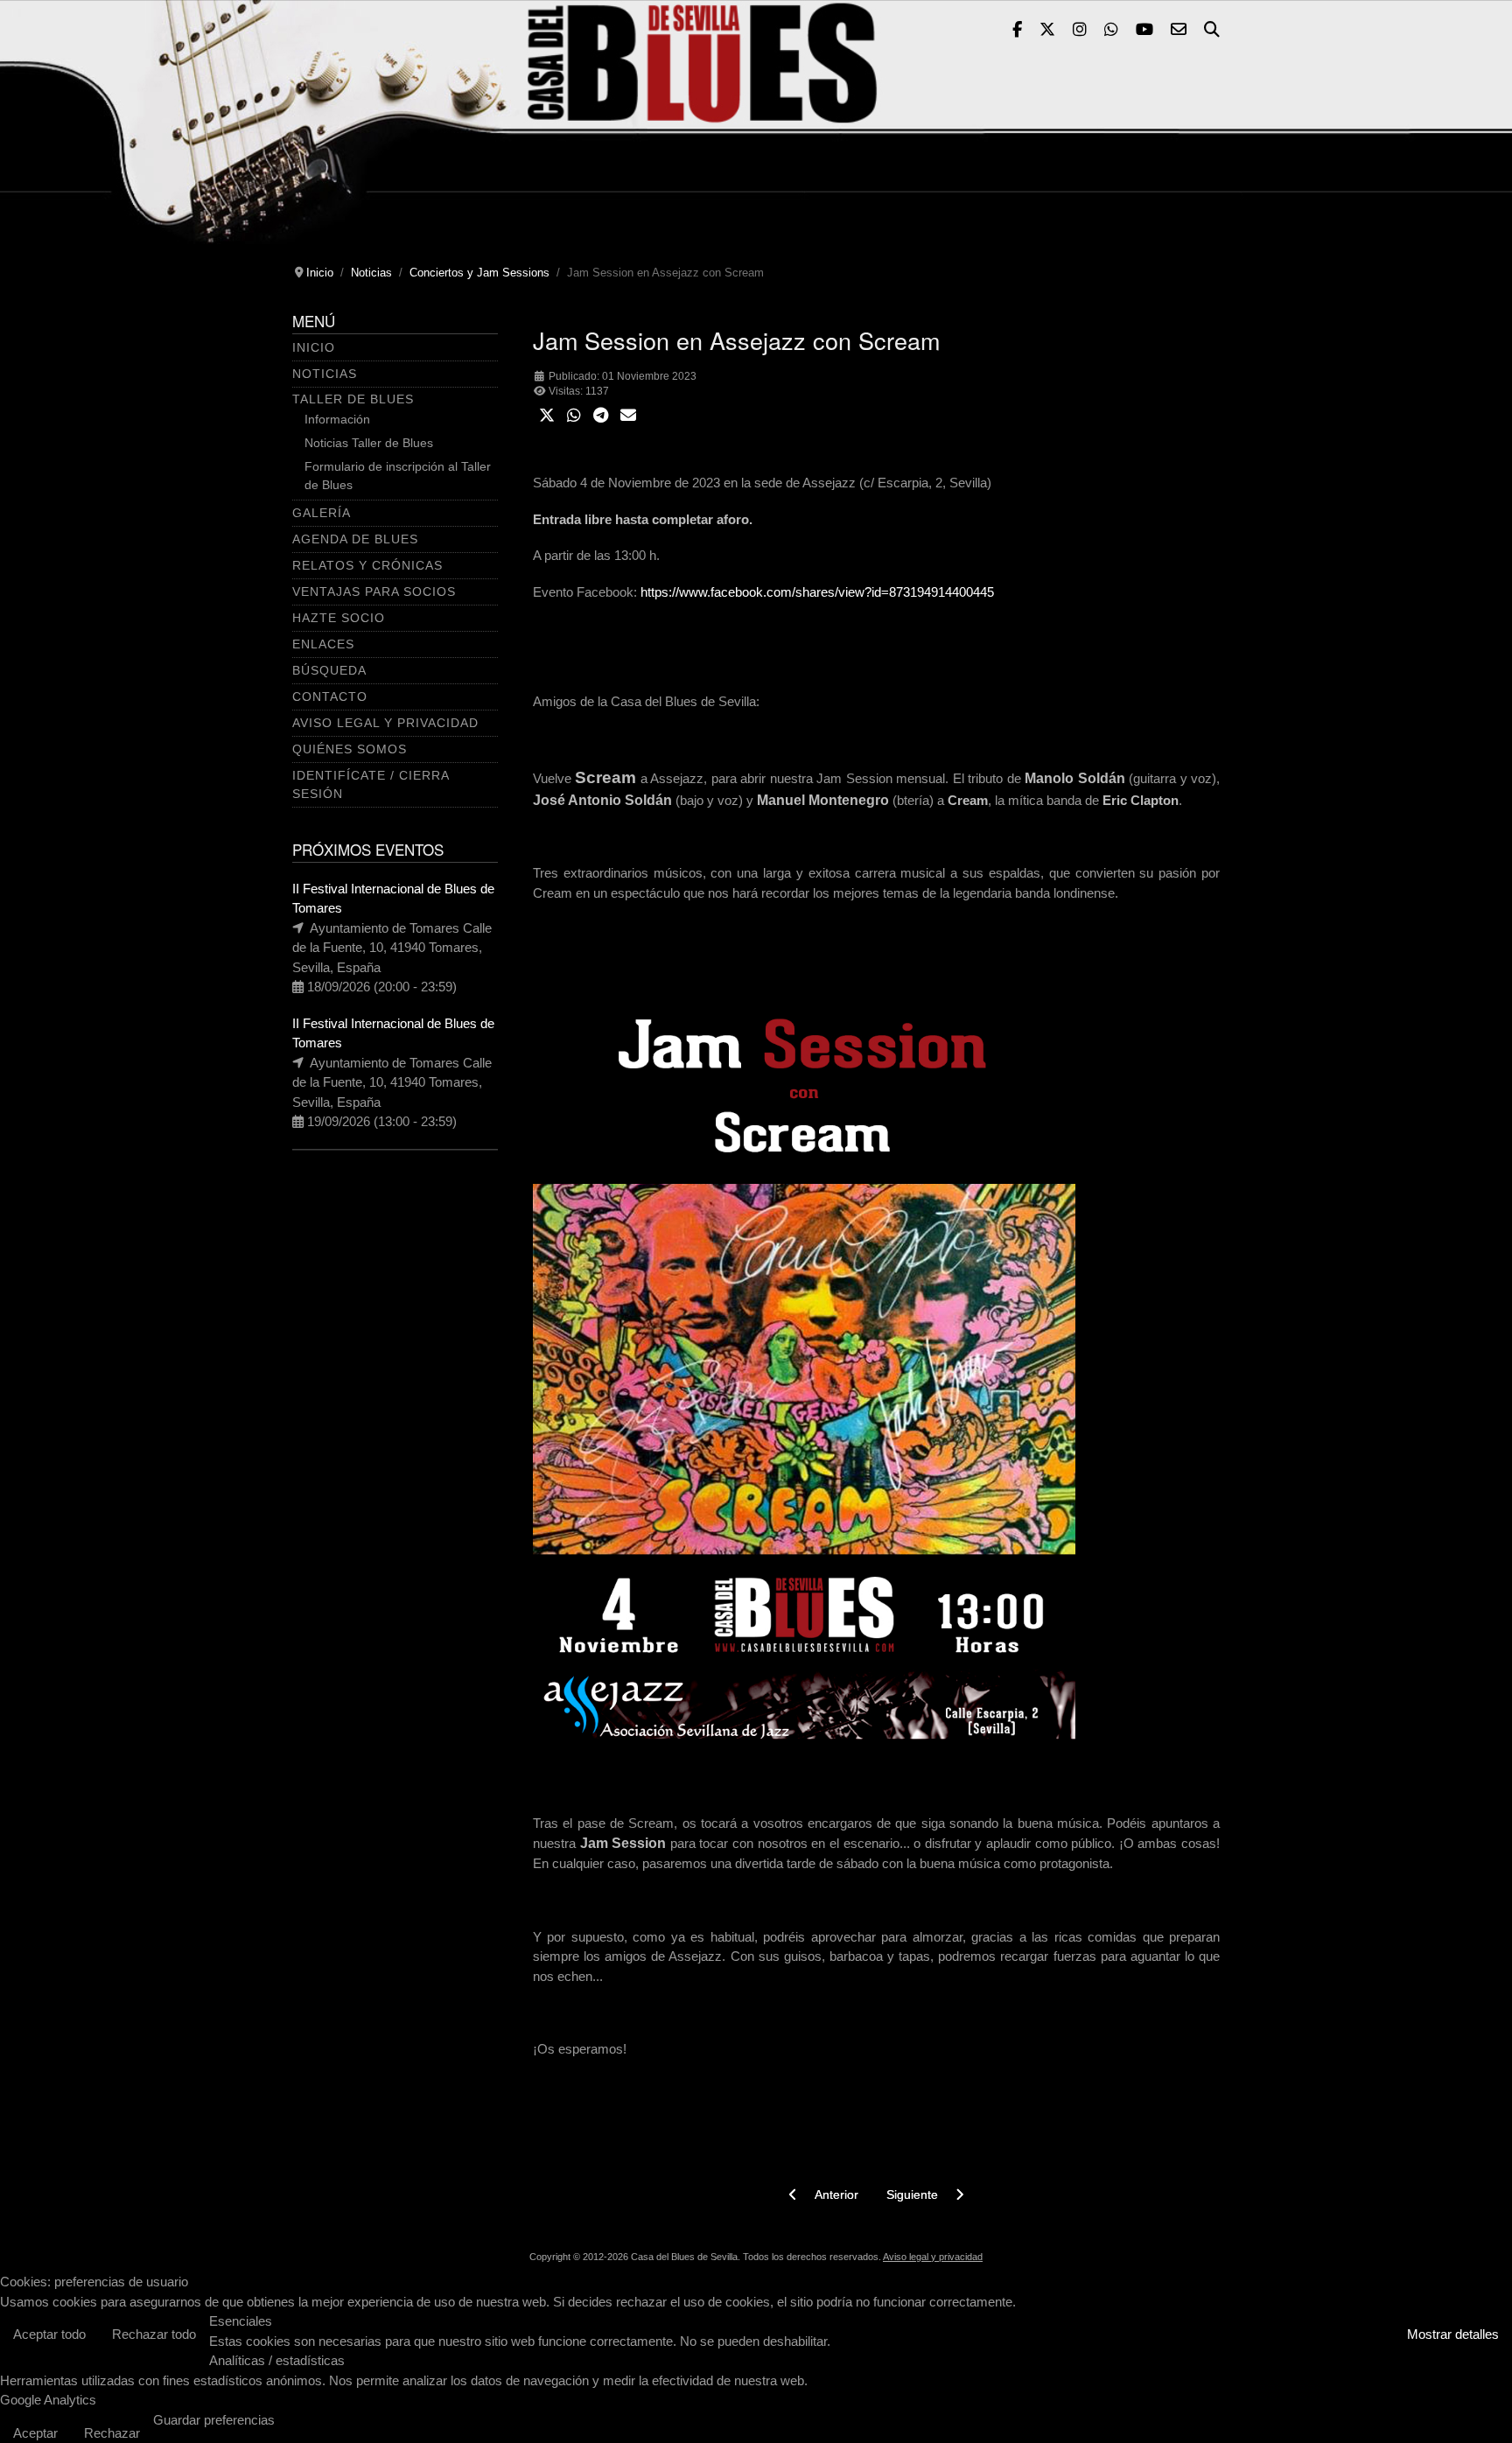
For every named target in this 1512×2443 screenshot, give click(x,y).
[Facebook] (1017, 31)
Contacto (330, 696)
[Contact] (1179, 31)
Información (337, 419)
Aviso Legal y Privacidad (385, 723)
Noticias (325, 374)
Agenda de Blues (355, 539)
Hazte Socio (339, 618)
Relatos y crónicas (367, 565)
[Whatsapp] (1111, 31)
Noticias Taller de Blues (369, 443)
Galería (322, 513)
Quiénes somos (350, 749)
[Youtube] (1144, 31)
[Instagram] (1080, 31)
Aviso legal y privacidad (933, 2257)
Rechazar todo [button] (154, 2334)
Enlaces (323, 644)
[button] (547, 416)
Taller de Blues (353, 399)
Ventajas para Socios (374, 591)
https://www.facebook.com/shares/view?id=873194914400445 (817, 592)
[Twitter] (1047, 31)
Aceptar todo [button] (49, 2334)
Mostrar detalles (1453, 2334)
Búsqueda (329, 670)
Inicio (314, 347)
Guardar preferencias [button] (214, 2420)
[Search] (1212, 31)
